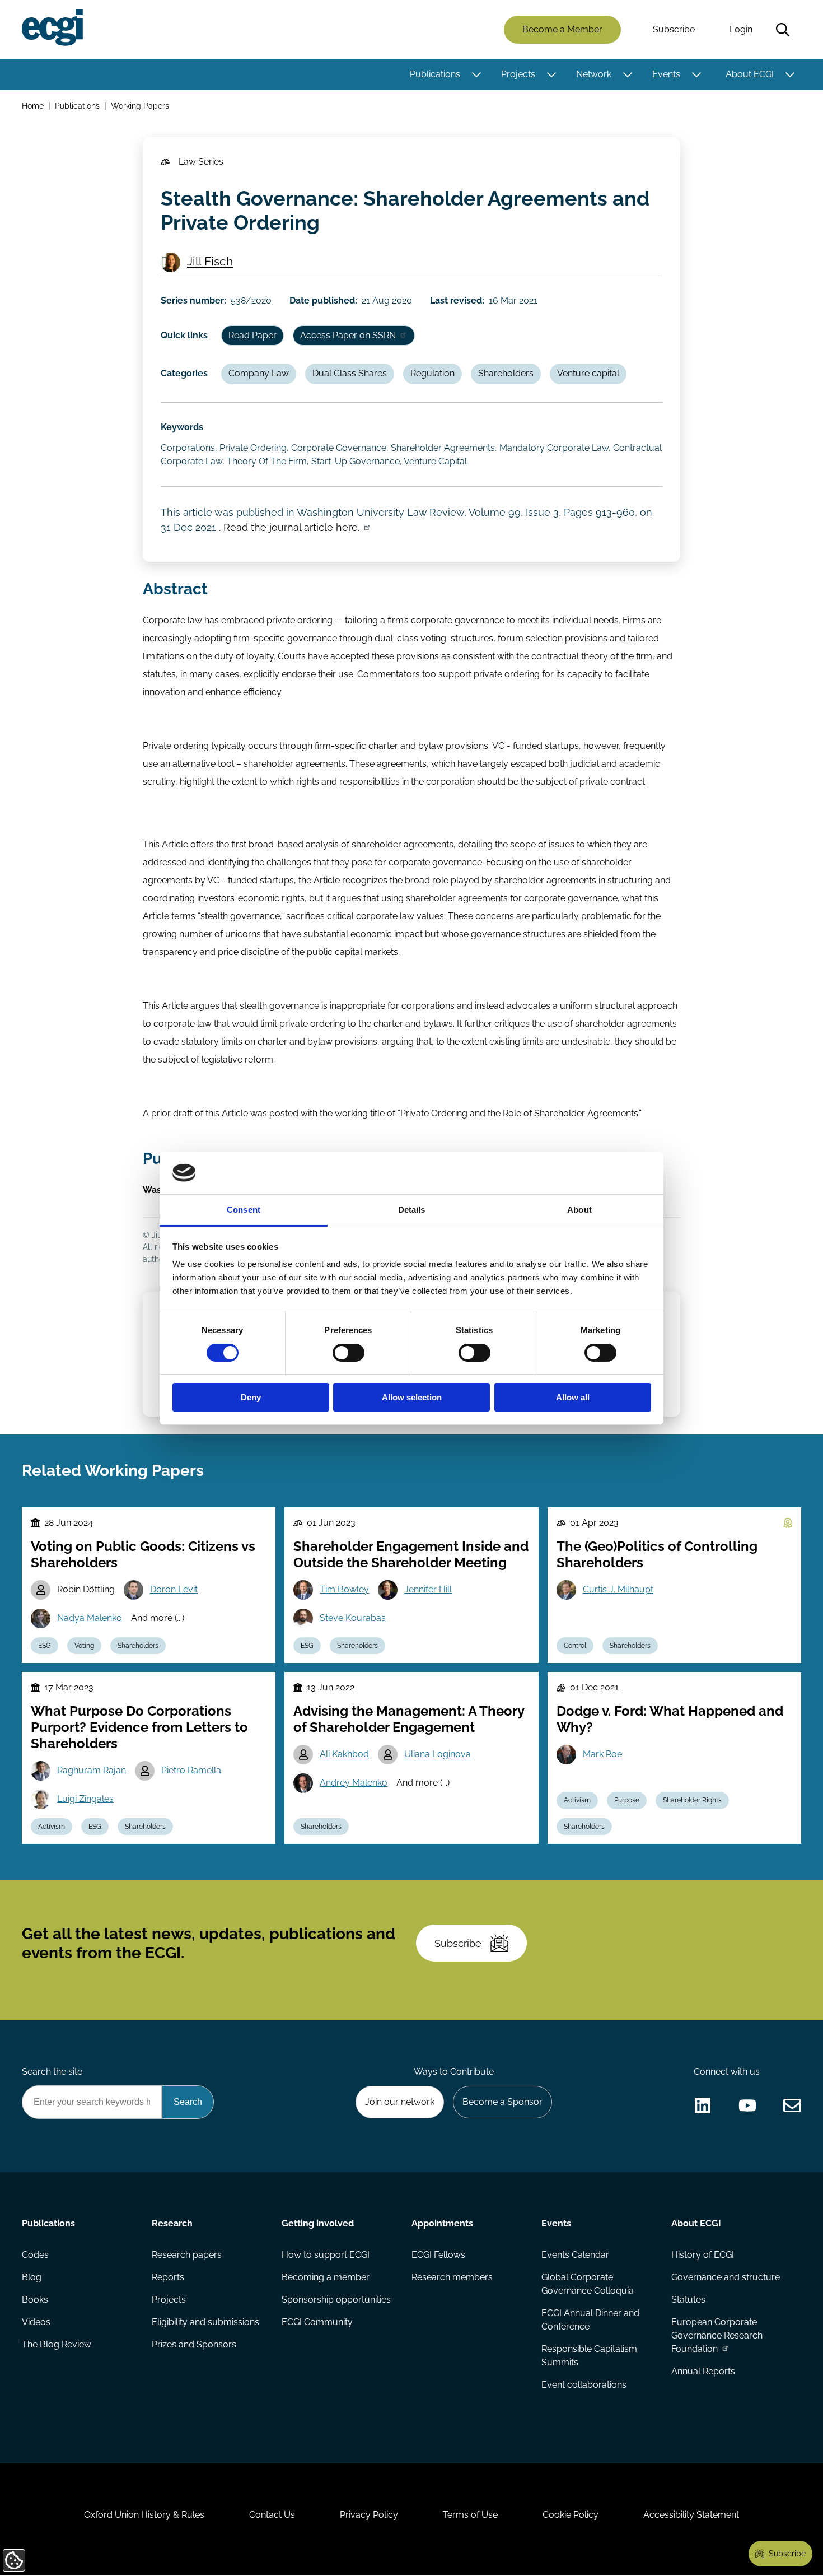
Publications (435, 74)
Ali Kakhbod (344, 1754)
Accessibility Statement (691, 2515)
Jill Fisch (210, 261)
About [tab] (579, 1210)
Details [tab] (412, 1210)
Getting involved (318, 2223)
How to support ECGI (326, 2255)
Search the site (52, 2072)
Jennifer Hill (428, 1589)
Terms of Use (470, 2515)
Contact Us (272, 2515)
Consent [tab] (244, 1210)
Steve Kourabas (353, 1618)
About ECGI (750, 74)
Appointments (442, 2223)
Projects (518, 74)
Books (35, 2300)
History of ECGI (703, 2255)
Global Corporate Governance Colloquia (588, 2284)
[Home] (52, 27)
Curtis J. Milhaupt (618, 1589)
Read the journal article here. (291, 527)
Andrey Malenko (354, 1783)
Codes (35, 2255)
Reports (168, 2277)
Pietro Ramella (191, 1770)
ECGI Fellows (438, 2255)
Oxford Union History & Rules (144, 2515)
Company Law (259, 373)
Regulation (432, 373)
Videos (36, 2322)
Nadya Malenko (90, 1618)
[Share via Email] (792, 2105)
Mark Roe (602, 1754)
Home (33, 106)
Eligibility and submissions (205, 2322)
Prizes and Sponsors (194, 2344)
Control (575, 1646)
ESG (45, 1646)
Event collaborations (584, 2385)
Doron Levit (174, 1589)
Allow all (573, 1397)
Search (783, 30)
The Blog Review (57, 2344)
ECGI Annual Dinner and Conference (590, 2320)
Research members (452, 2277)
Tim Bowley (344, 1589)
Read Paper (252, 335)
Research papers (187, 2255)
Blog (32, 2277)
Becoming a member (326, 2277)
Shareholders (506, 373)
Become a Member (562, 29)
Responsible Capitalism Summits (589, 2356)
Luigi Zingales (85, 1799)
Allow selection (412, 1397)
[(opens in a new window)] (703, 2105)
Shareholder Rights (692, 1800)
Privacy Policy (369, 2515)
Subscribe (674, 29)
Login (741, 29)
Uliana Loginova (438, 1754)
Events (666, 74)
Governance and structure (726, 2277)
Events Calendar (575, 2255)
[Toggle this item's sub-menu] (476, 74)
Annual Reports (703, 2371)
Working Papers (140, 106)
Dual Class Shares (350, 373)
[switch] (349, 1353)
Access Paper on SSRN (348, 335)
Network (594, 74)
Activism (52, 1827)
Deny (251, 1397)
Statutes (688, 2300)
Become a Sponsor (502, 2102)
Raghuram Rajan (92, 1770)
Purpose (627, 1800)
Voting (84, 1646)
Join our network (400, 2102)
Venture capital (588, 373)
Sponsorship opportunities (336, 2300)
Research (172, 2223)
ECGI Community (317, 2322)
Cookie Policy (571, 2515)
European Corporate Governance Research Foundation (717, 2335)
